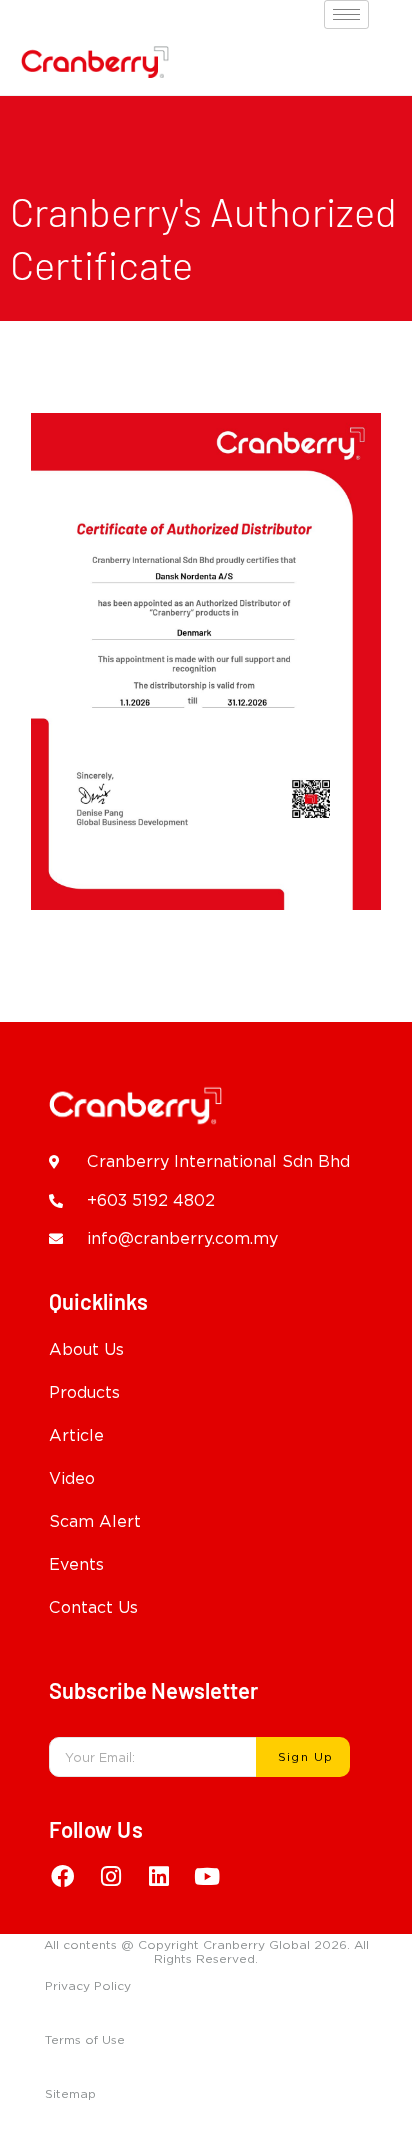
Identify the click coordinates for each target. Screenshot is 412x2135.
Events (76, 1564)
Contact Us (93, 1607)
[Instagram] (111, 1876)
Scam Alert (95, 1521)
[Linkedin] (159, 1876)
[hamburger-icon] (346, 14)
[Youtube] (207, 1876)
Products (84, 1392)
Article (76, 1435)
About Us (86, 1349)
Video (72, 1478)
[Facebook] (63, 1876)
